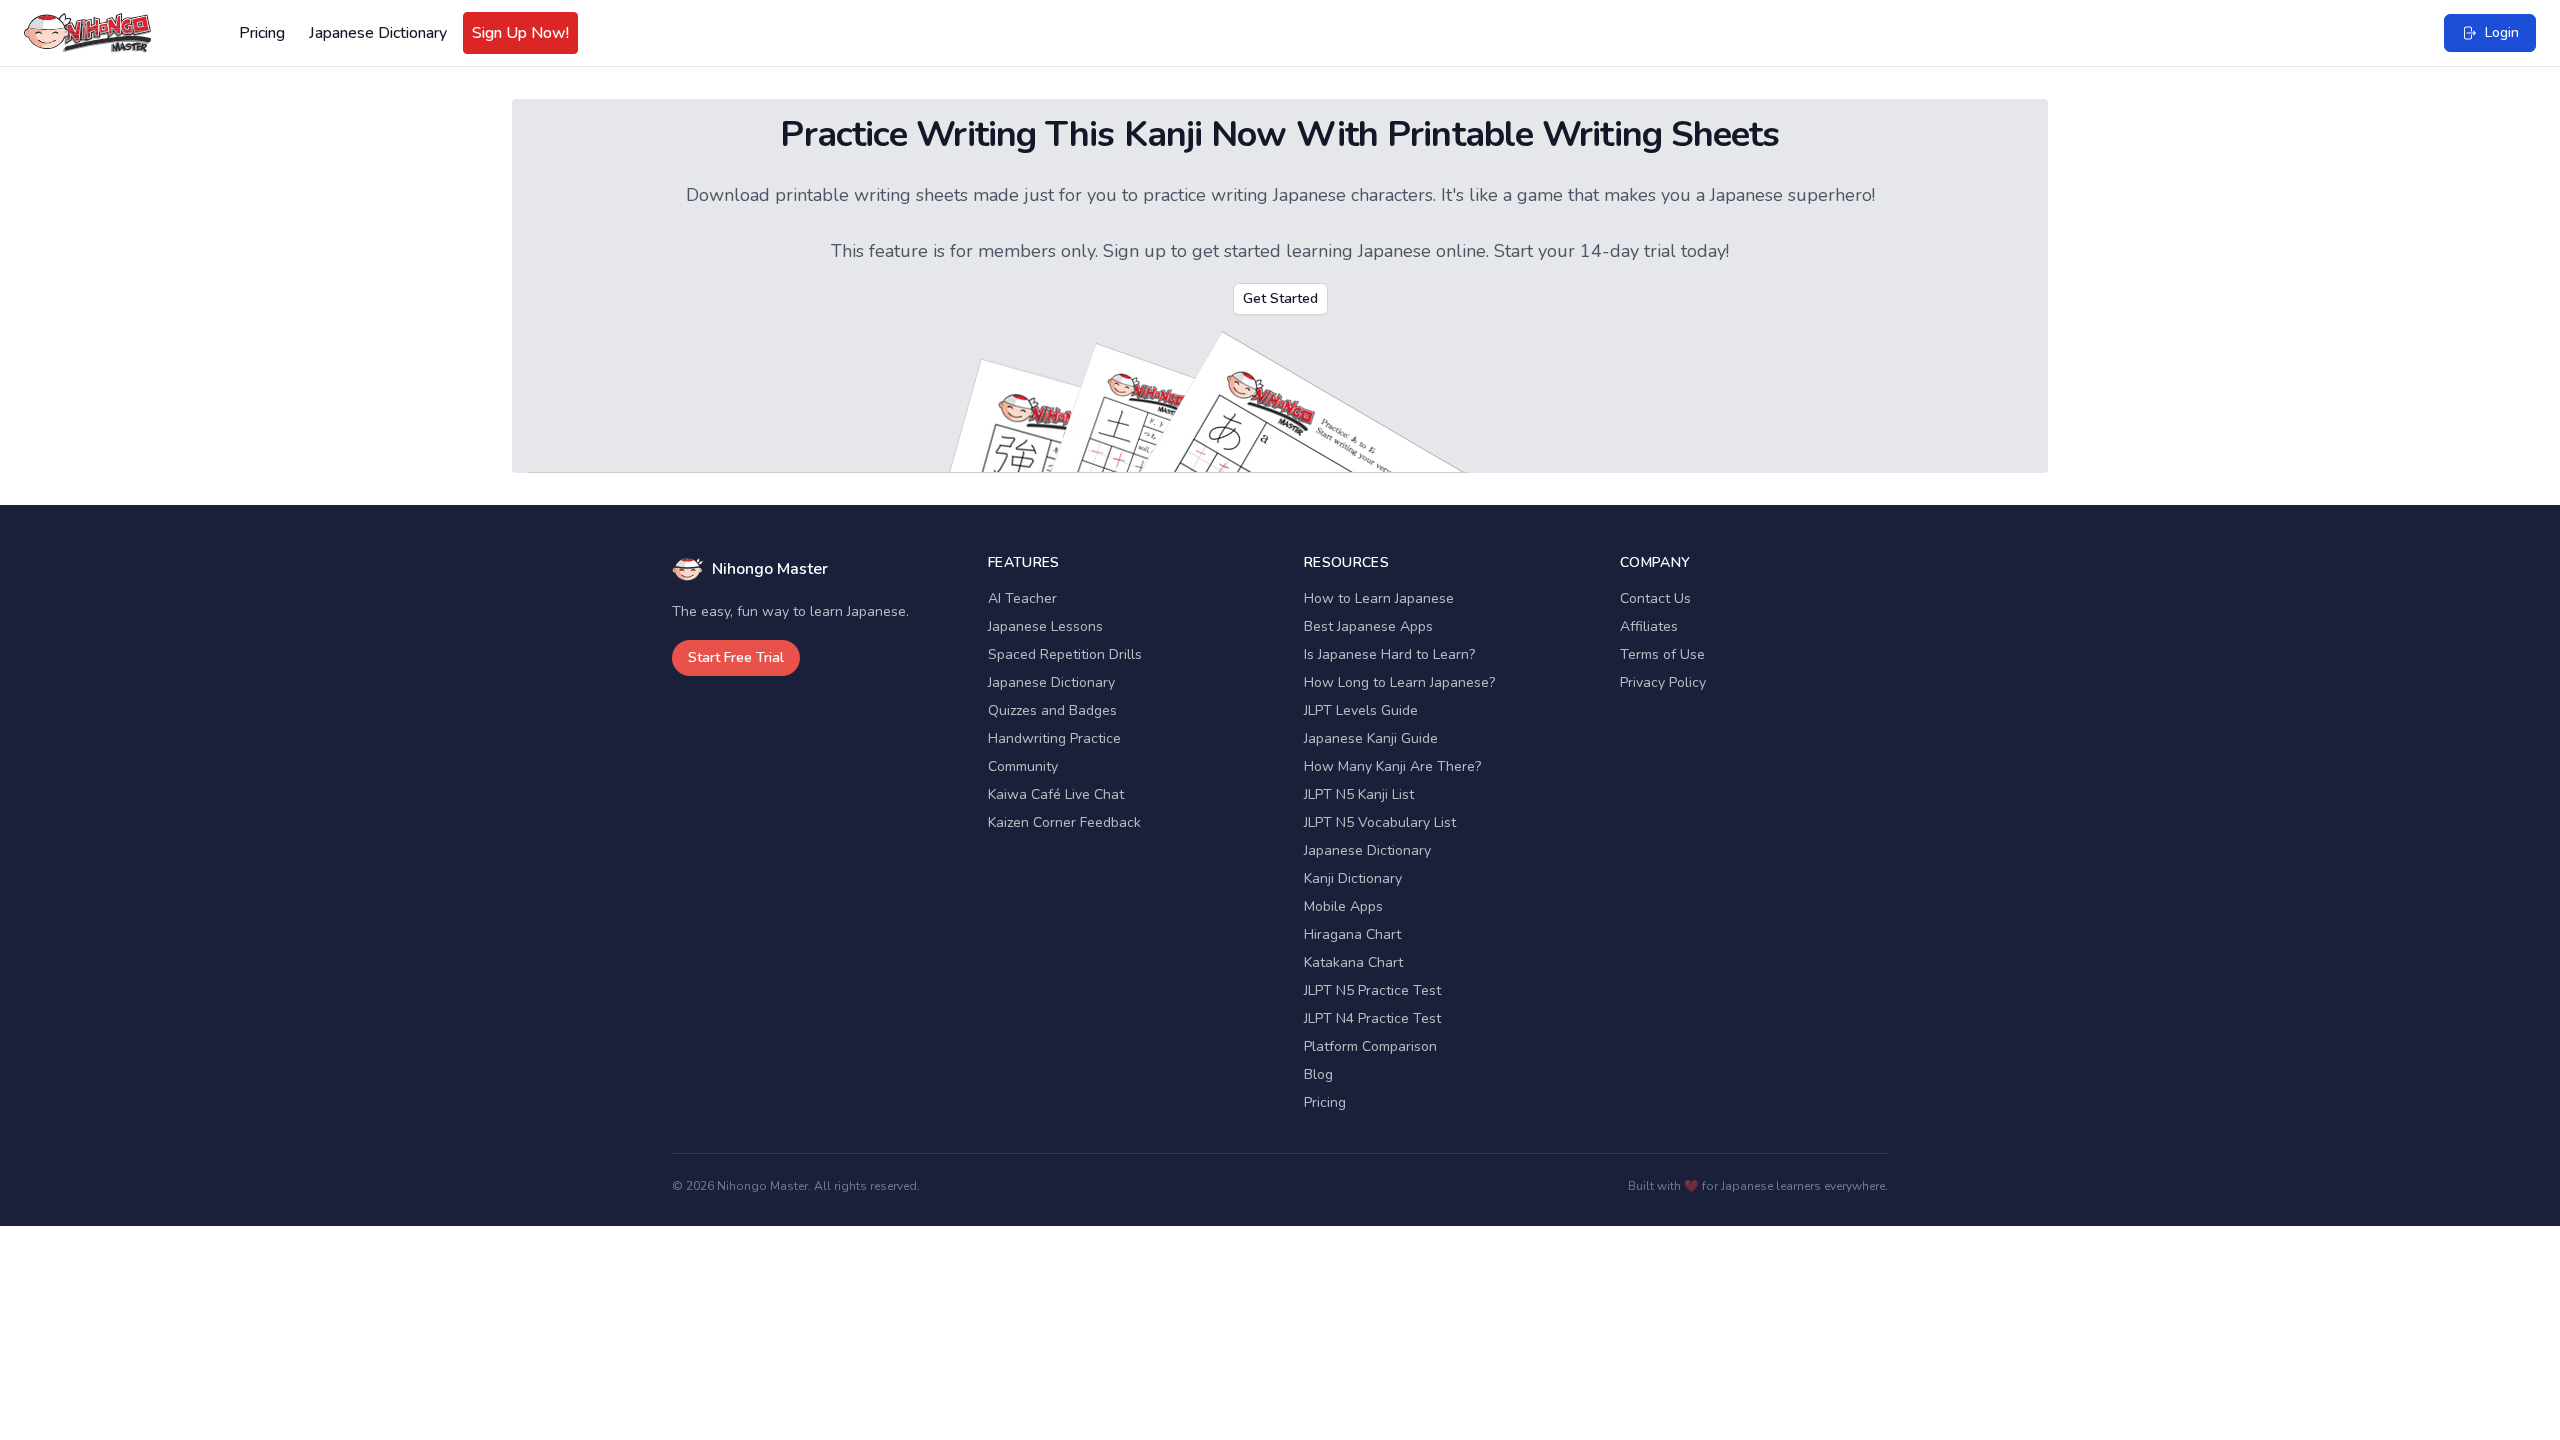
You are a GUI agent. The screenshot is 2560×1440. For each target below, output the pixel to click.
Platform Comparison (1370, 1046)
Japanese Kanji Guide (1371, 738)
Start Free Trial (736, 657)
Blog (1318, 1074)
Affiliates (1649, 626)
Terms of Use (1662, 654)
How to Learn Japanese (1379, 598)
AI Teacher (1022, 598)
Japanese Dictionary (378, 33)
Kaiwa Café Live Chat (1056, 794)
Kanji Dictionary (1353, 878)
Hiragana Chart (1352, 934)
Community (1023, 766)
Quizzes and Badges (1052, 710)
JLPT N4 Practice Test (1372, 1018)
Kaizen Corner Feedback (1064, 822)
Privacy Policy (1663, 682)
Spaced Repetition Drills (1065, 654)
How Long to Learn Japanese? (1399, 682)
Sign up (1134, 251)
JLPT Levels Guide (1361, 710)
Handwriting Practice (1054, 738)
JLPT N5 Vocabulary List (1380, 822)
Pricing (262, 33)
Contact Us (1655, 598)
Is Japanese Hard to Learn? (1389, 654)
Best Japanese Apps (1368, 626)
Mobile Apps (1343, 906)
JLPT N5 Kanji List (1359, 794)
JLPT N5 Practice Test (1372, 990)
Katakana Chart (1353, 962)
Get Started (1280, 298)
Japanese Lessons (1045, 626)
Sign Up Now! (520, 33)
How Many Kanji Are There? (1392, 766)
